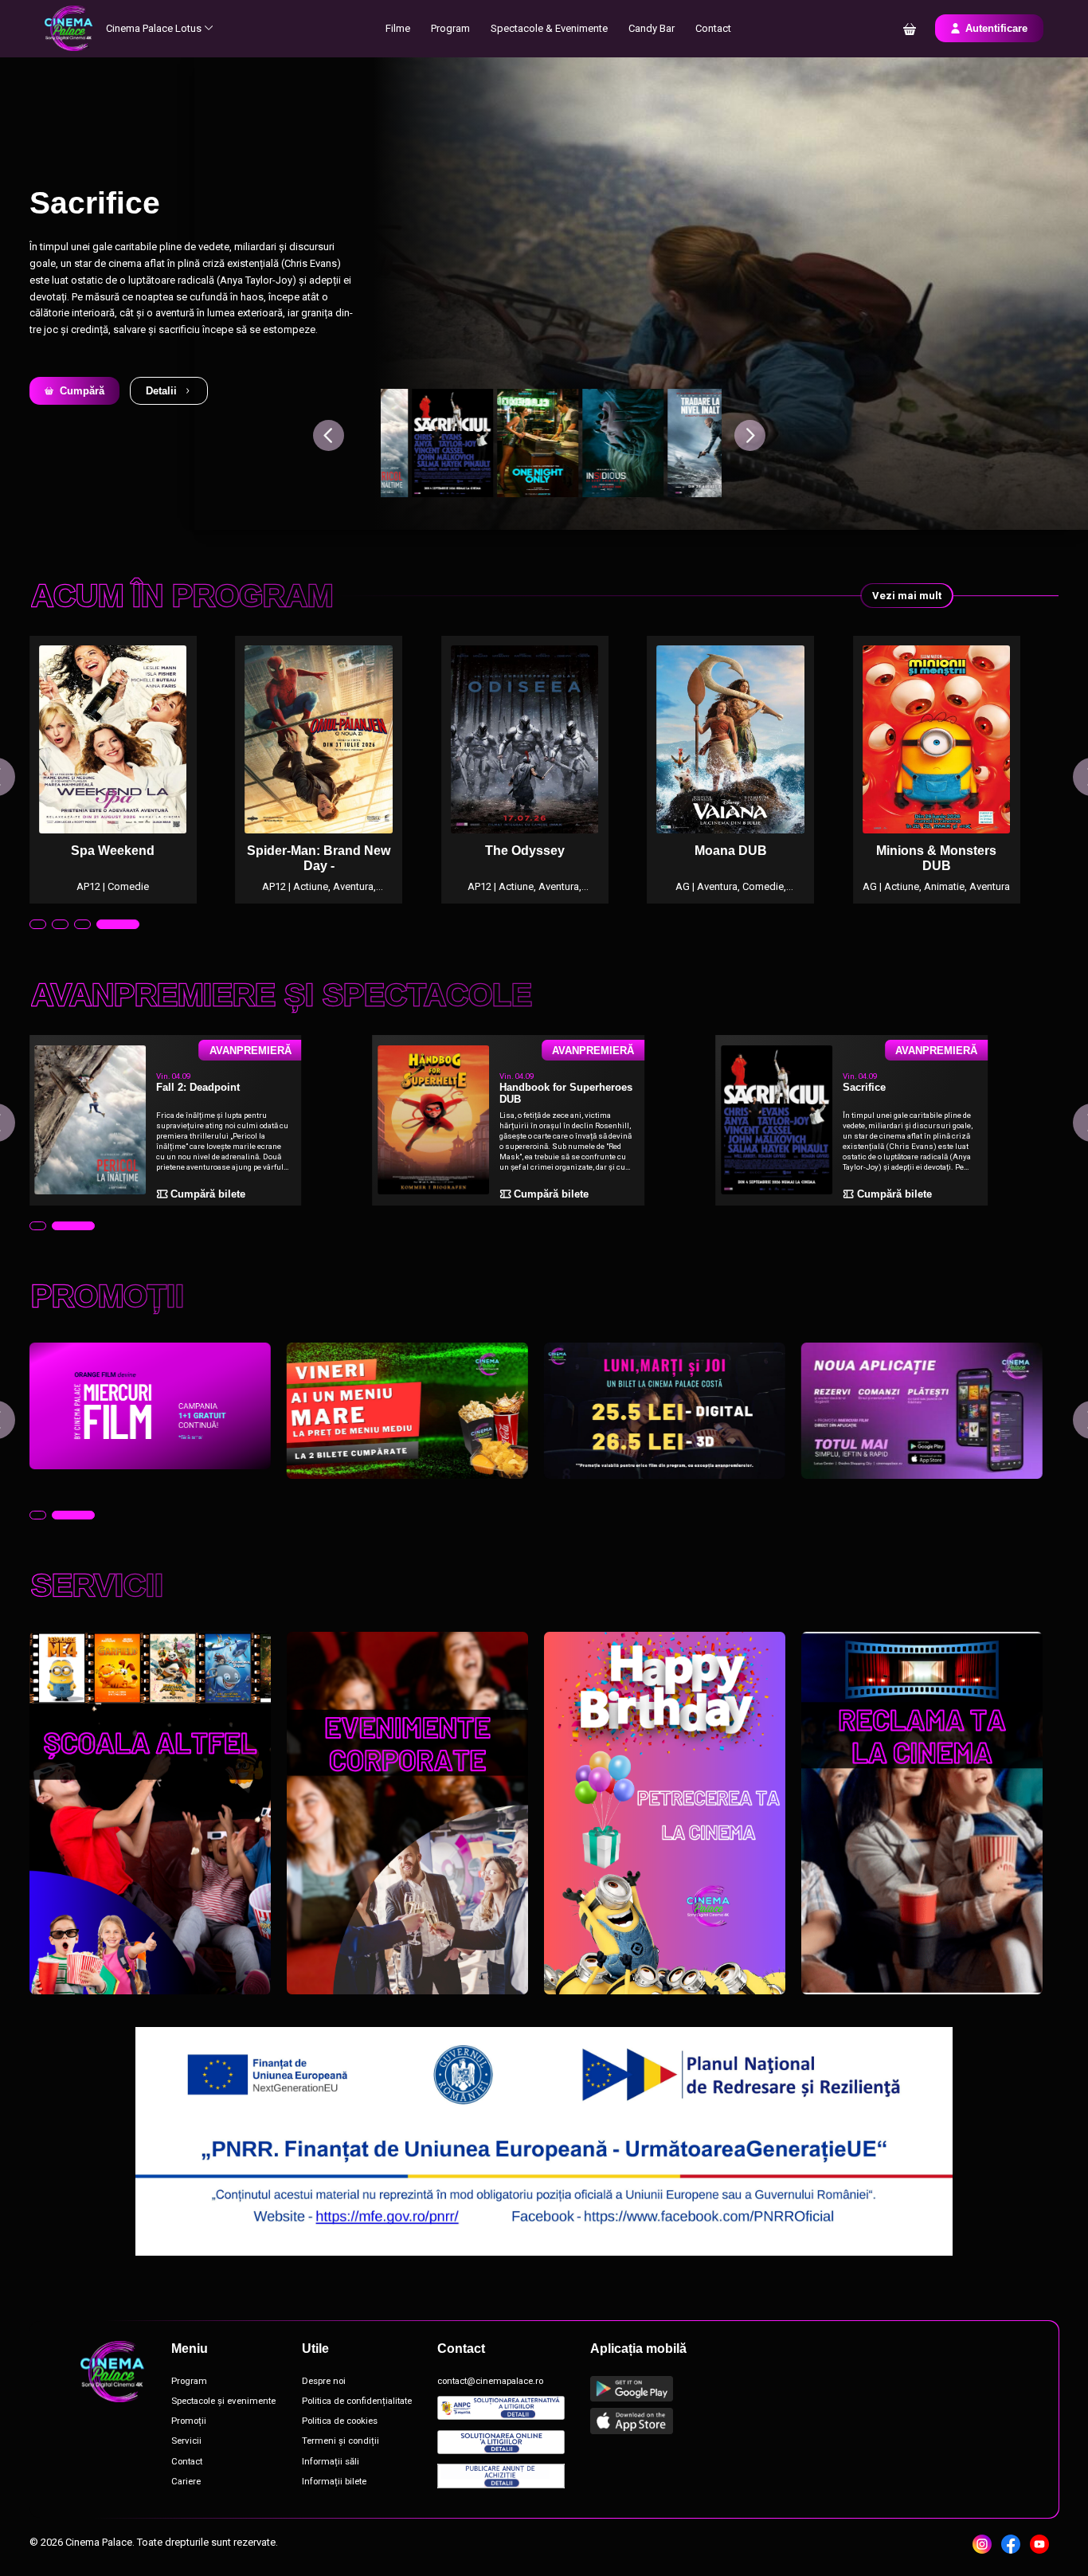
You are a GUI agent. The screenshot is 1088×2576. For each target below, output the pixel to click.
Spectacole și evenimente (223, 2401)
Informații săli (331, 2462)
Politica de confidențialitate (357, 2401)
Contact (713, 28)
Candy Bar (652, 28)
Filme (398, 28)
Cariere (186, 2482)
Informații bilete (334, 2482)
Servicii (186, 2441)
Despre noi (324, 2381)
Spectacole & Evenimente (549, 28)
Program (450, 28)
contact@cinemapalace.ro (490, 2381)
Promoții (189, 2421)
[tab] (51, 924)
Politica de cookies (340, 2421)
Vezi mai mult (907, 596)
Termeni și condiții (340, 2441)
